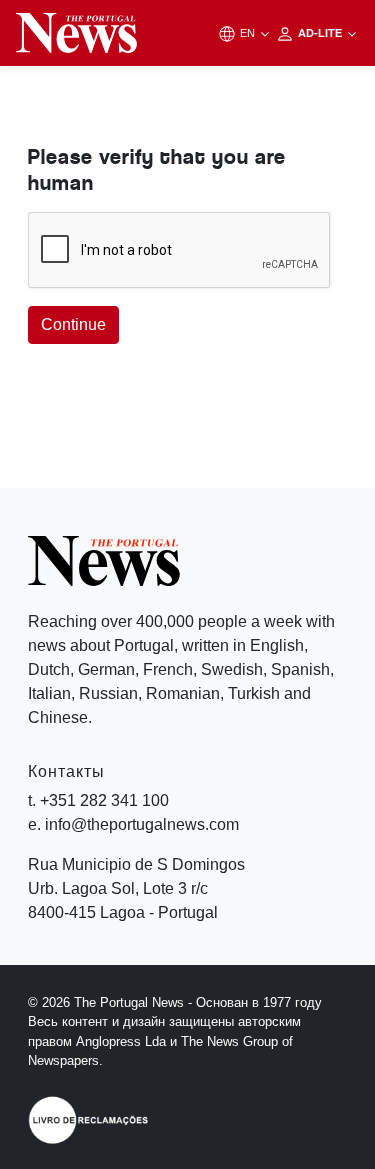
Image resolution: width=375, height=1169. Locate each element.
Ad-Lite (321, 33)
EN (249, 33)
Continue (73, 324)
